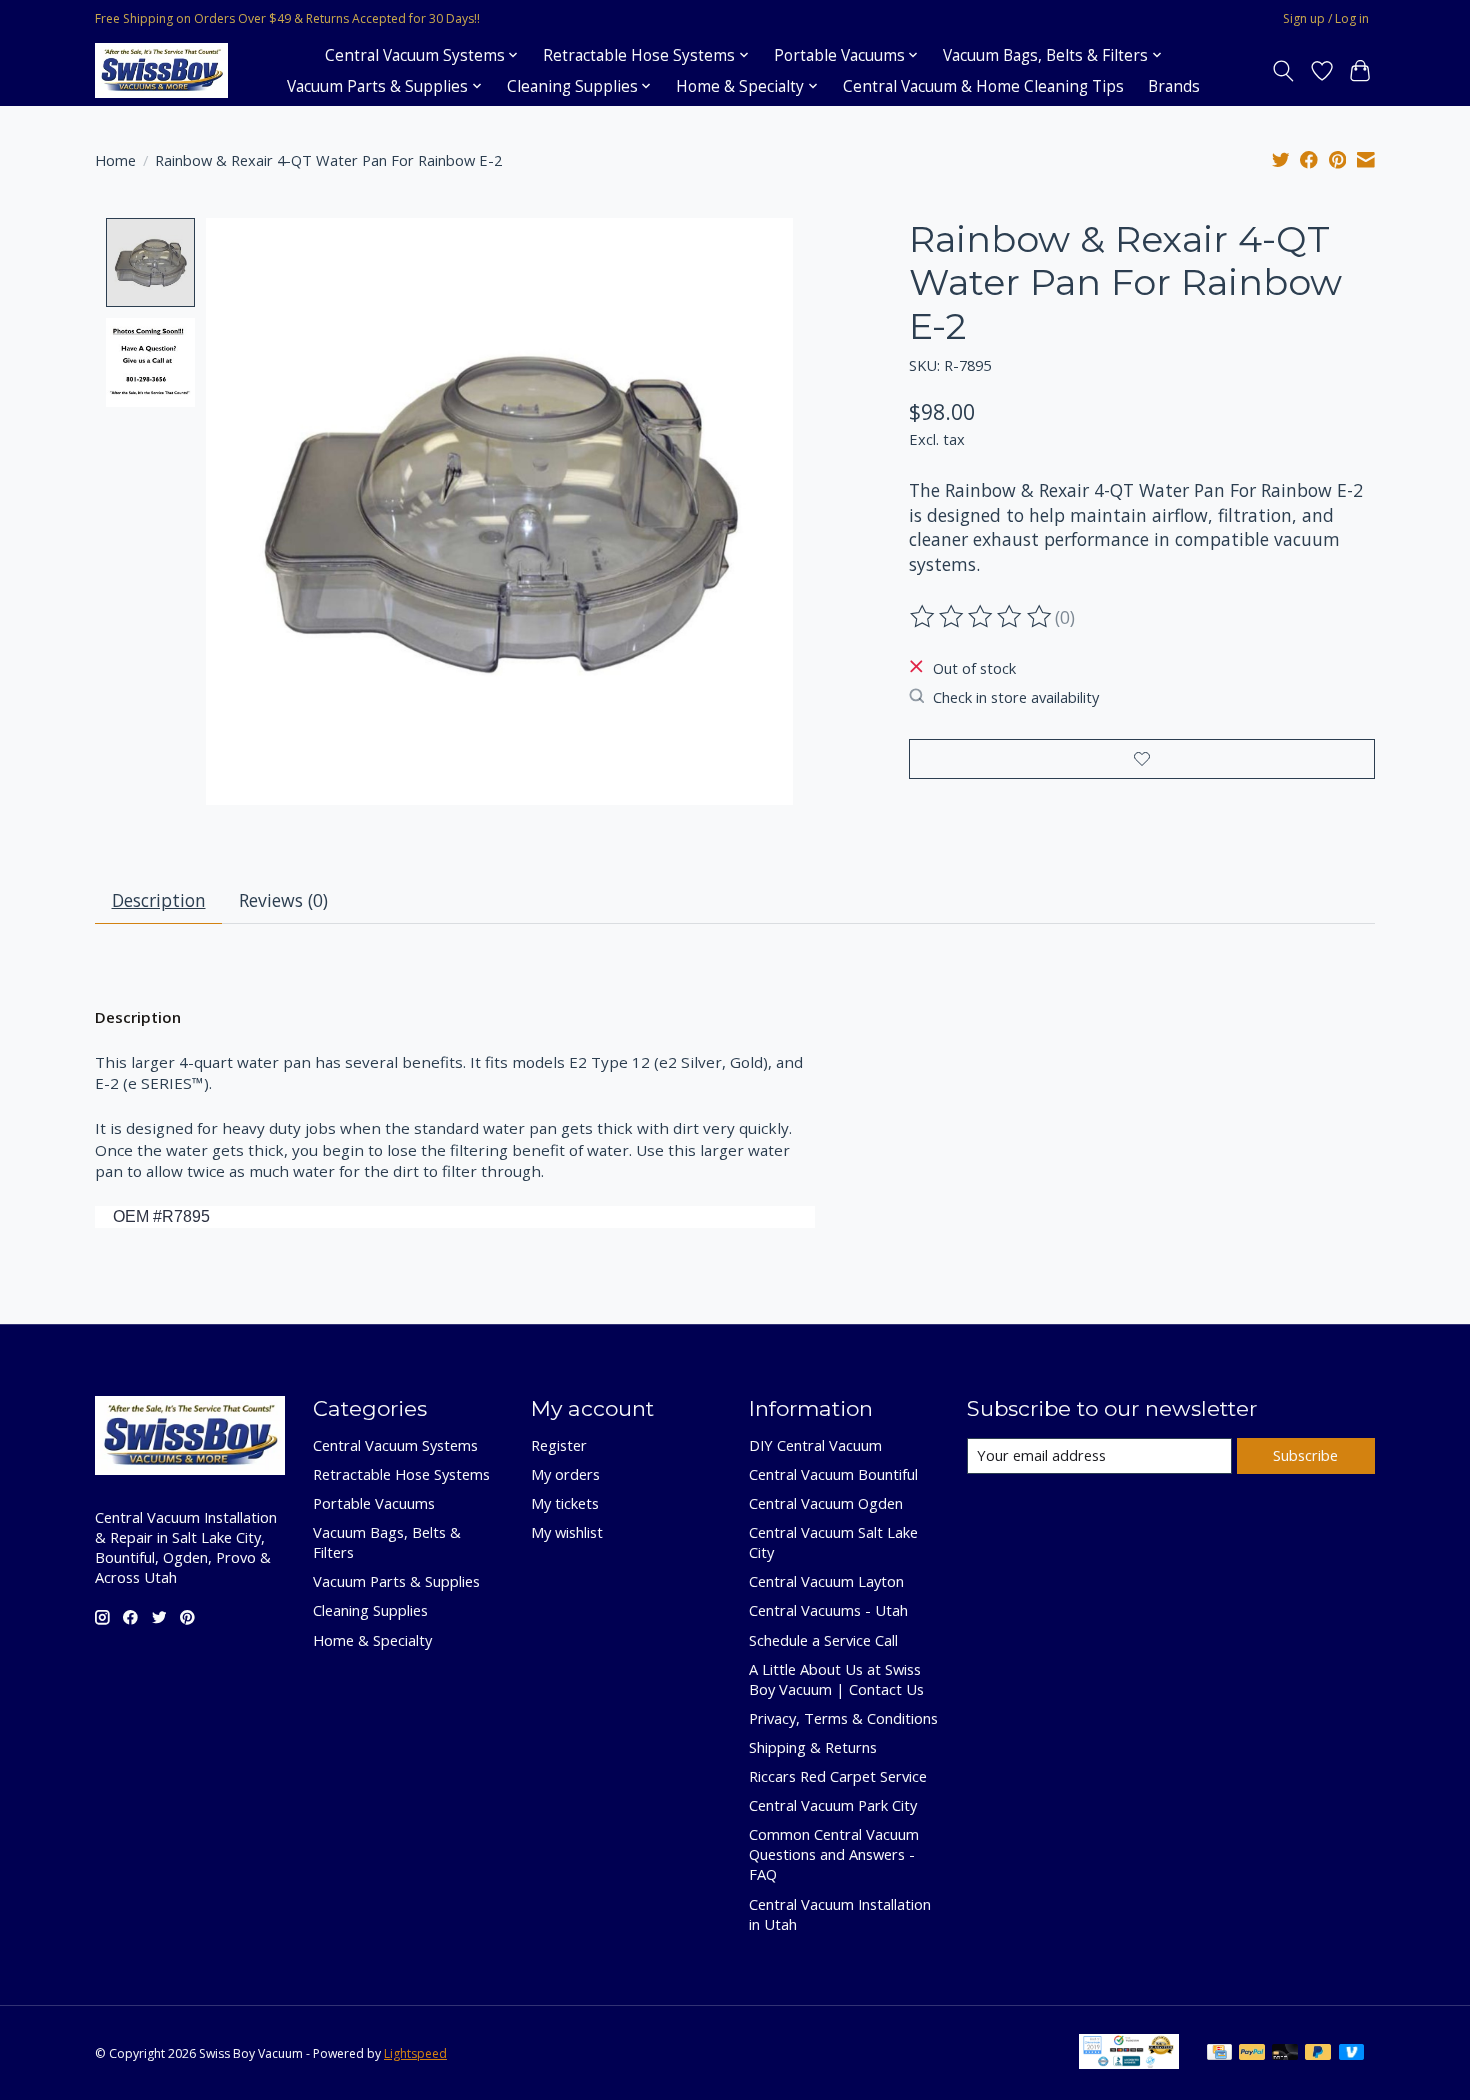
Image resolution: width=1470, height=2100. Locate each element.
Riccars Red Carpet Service (838, 1776)
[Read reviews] (982, 617)
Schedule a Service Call (823, 1640)
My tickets (565, 1503)
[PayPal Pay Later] (1318, 2054)
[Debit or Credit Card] (1285, 2054)
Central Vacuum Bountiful (833, 1474)
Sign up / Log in (1326, 18)
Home (115, 160)
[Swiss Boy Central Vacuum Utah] (161, 70)
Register (559, 1445)
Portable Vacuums (374, 1503)
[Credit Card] (1219, 2054)
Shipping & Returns (813, 1747)
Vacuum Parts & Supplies (396, 1581)
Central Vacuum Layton (826, 1581)
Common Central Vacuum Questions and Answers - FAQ (834, 1854)
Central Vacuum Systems (395, 1445)
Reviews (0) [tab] (283, 900)
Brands (1174, 86)
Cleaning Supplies (370, 1610)
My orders (565, 1474)
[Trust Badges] (1129, 2062)
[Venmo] (1352, 2054)
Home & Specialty (372, 1640)
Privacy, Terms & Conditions (843, 1718)
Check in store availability (1016, 697)
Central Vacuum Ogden (826, 1503)
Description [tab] (159, 900)
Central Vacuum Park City (833, 1805)
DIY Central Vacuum (815, 1445)
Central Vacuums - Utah (828, 1610)
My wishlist (567, 1532)
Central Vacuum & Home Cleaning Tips (983, 86)
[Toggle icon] (1283, 71)
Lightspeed (415, 2053)
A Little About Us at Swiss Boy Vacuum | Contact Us (836, 1679)
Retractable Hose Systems (401, 1474)
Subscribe (1305, 1455)
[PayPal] (1252, 2054)
